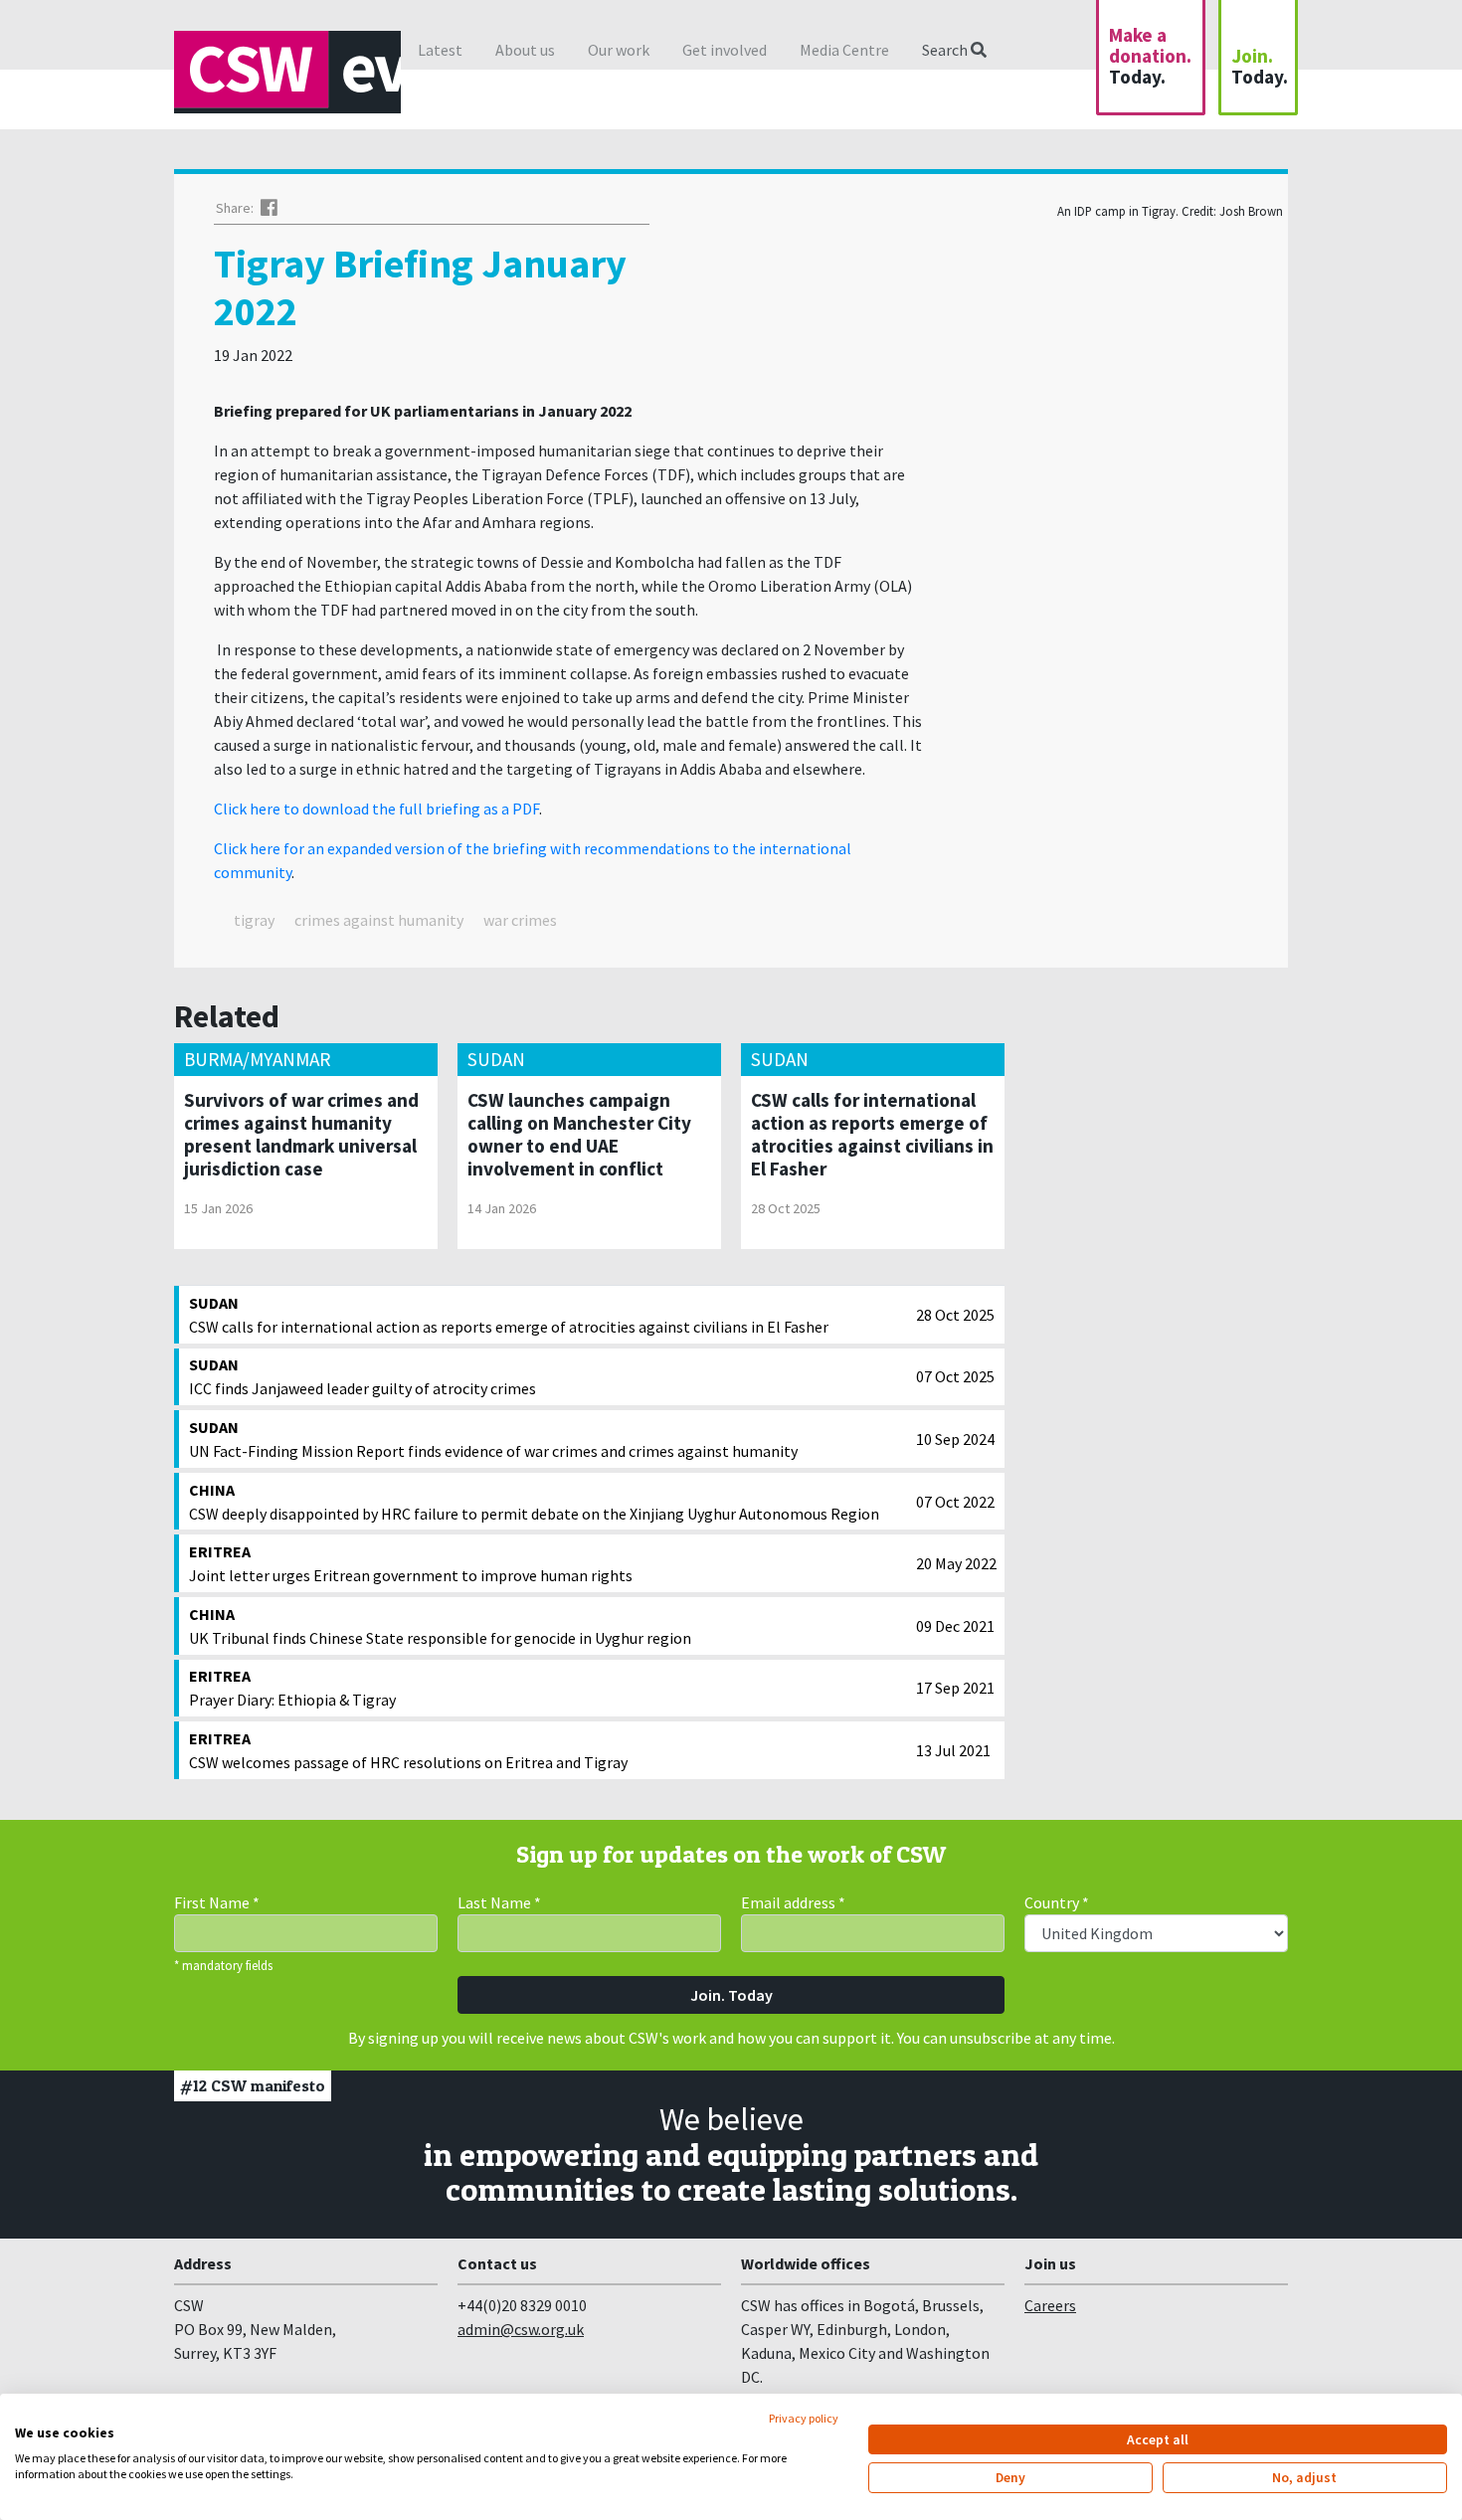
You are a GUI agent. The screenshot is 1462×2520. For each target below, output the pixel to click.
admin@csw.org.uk (521, 2329)
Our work (619, 50)
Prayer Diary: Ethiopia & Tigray (292, 1688)
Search (946, 50)
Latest (440, 50)
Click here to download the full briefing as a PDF (376, 809)
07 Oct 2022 (955, 1502)
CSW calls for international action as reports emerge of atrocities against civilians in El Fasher (509, 1315)
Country (1057, 1902)
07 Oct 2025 (955, 1376)
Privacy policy (804, 2418)
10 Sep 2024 (955, 1439)
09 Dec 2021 (955, 1626)
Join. (1260, 66)
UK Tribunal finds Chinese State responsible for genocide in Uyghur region (440, 1626)
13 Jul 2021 (953, 1750)
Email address (793, 1902)
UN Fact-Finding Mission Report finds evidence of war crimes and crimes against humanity (493, 1439)
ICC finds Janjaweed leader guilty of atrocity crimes (363, 1376)
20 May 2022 (956, 1563)
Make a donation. (1150, 56)
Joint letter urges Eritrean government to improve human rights (411, 1563)
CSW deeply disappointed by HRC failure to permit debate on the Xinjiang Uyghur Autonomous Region (534, 1502)
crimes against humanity (379, 920)
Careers (1050, 2305)
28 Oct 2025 (955, 1315)
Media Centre (844, 50)
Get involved (725, 50)
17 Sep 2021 (955, 1688)
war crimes (520, 920)
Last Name (499, 1902)
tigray (254, 920)
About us (525, 50)
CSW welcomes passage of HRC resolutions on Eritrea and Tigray (408, 1750)
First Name (217, 1902)
